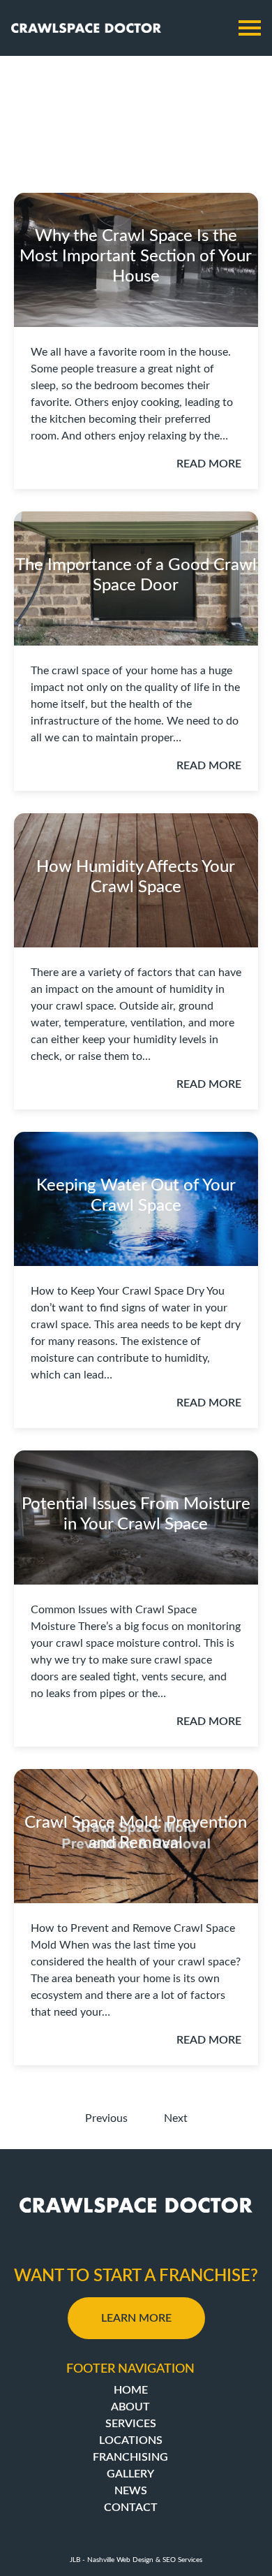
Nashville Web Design (120, 2560)
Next (176, 2118)
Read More (209, 464)
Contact (131, 2508)
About (130, 2407)
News (131, 2491)
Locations (131, 2440)
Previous (106, 2118)
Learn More (136, 2318)
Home (131, 2390)
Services (131, 2424)
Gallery (130, 2474)
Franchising (130, 2457)
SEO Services (182, 2560)
